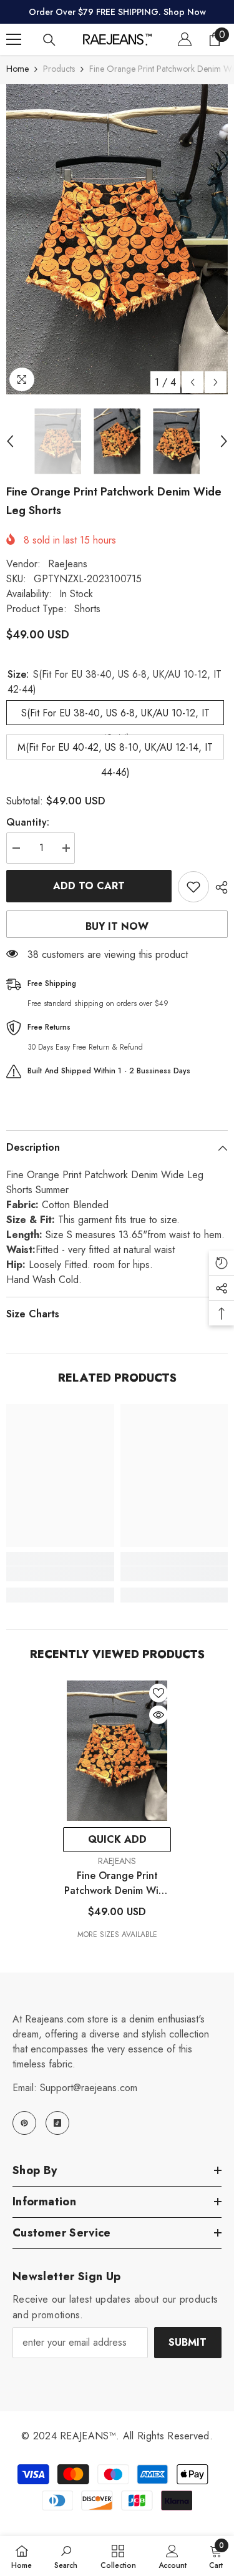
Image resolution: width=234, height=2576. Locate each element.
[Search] (49, 40)
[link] (60, 1574)
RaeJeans (68, 564)
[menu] (14, 39)
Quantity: (28, 822)
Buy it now (117, 926)
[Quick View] (158, 1715)
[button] (193, 382)
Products (59, 69)
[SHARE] (218, 887)
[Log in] (185, 39)
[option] (117, 239)
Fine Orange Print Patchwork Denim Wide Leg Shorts (117, 1883)
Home (17, 69)
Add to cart (89, 886)
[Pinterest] (24, 2123)
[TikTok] (57, 2123)
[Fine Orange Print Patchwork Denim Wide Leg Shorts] (117, 1751)
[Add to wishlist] (193, 887)
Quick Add (117, 1839)
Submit (188, 2342)
